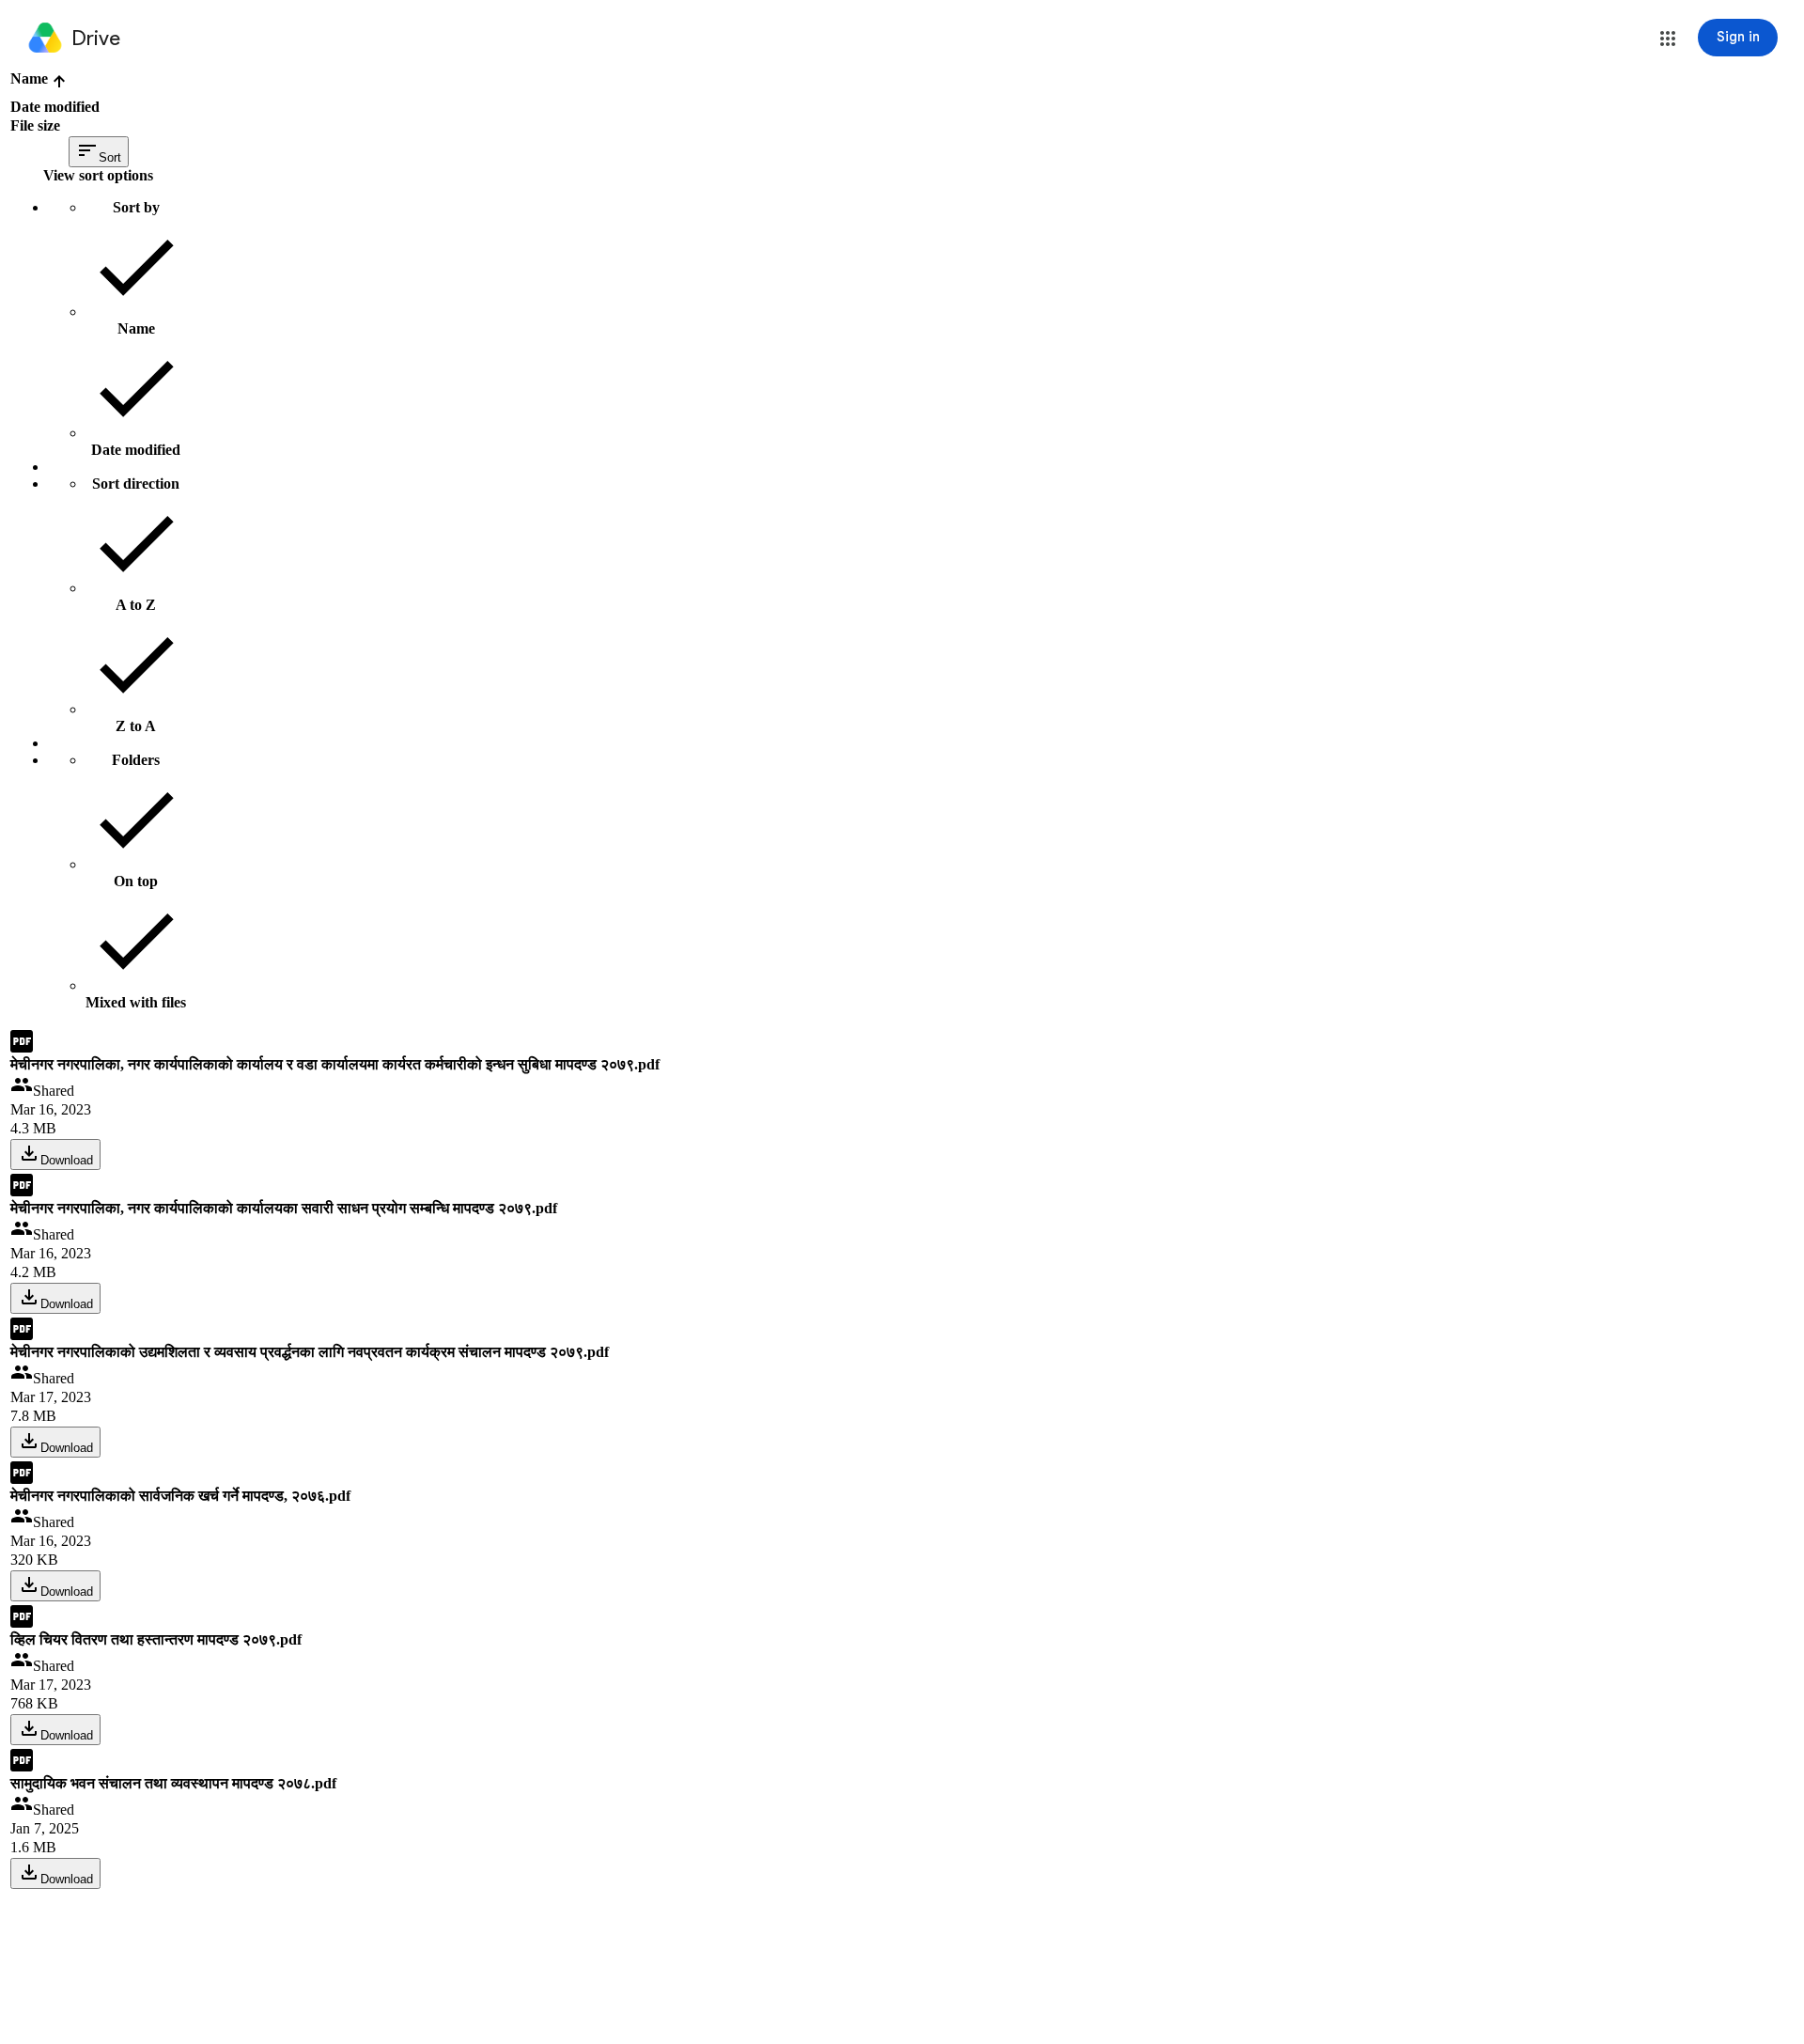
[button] (1668, 39)
